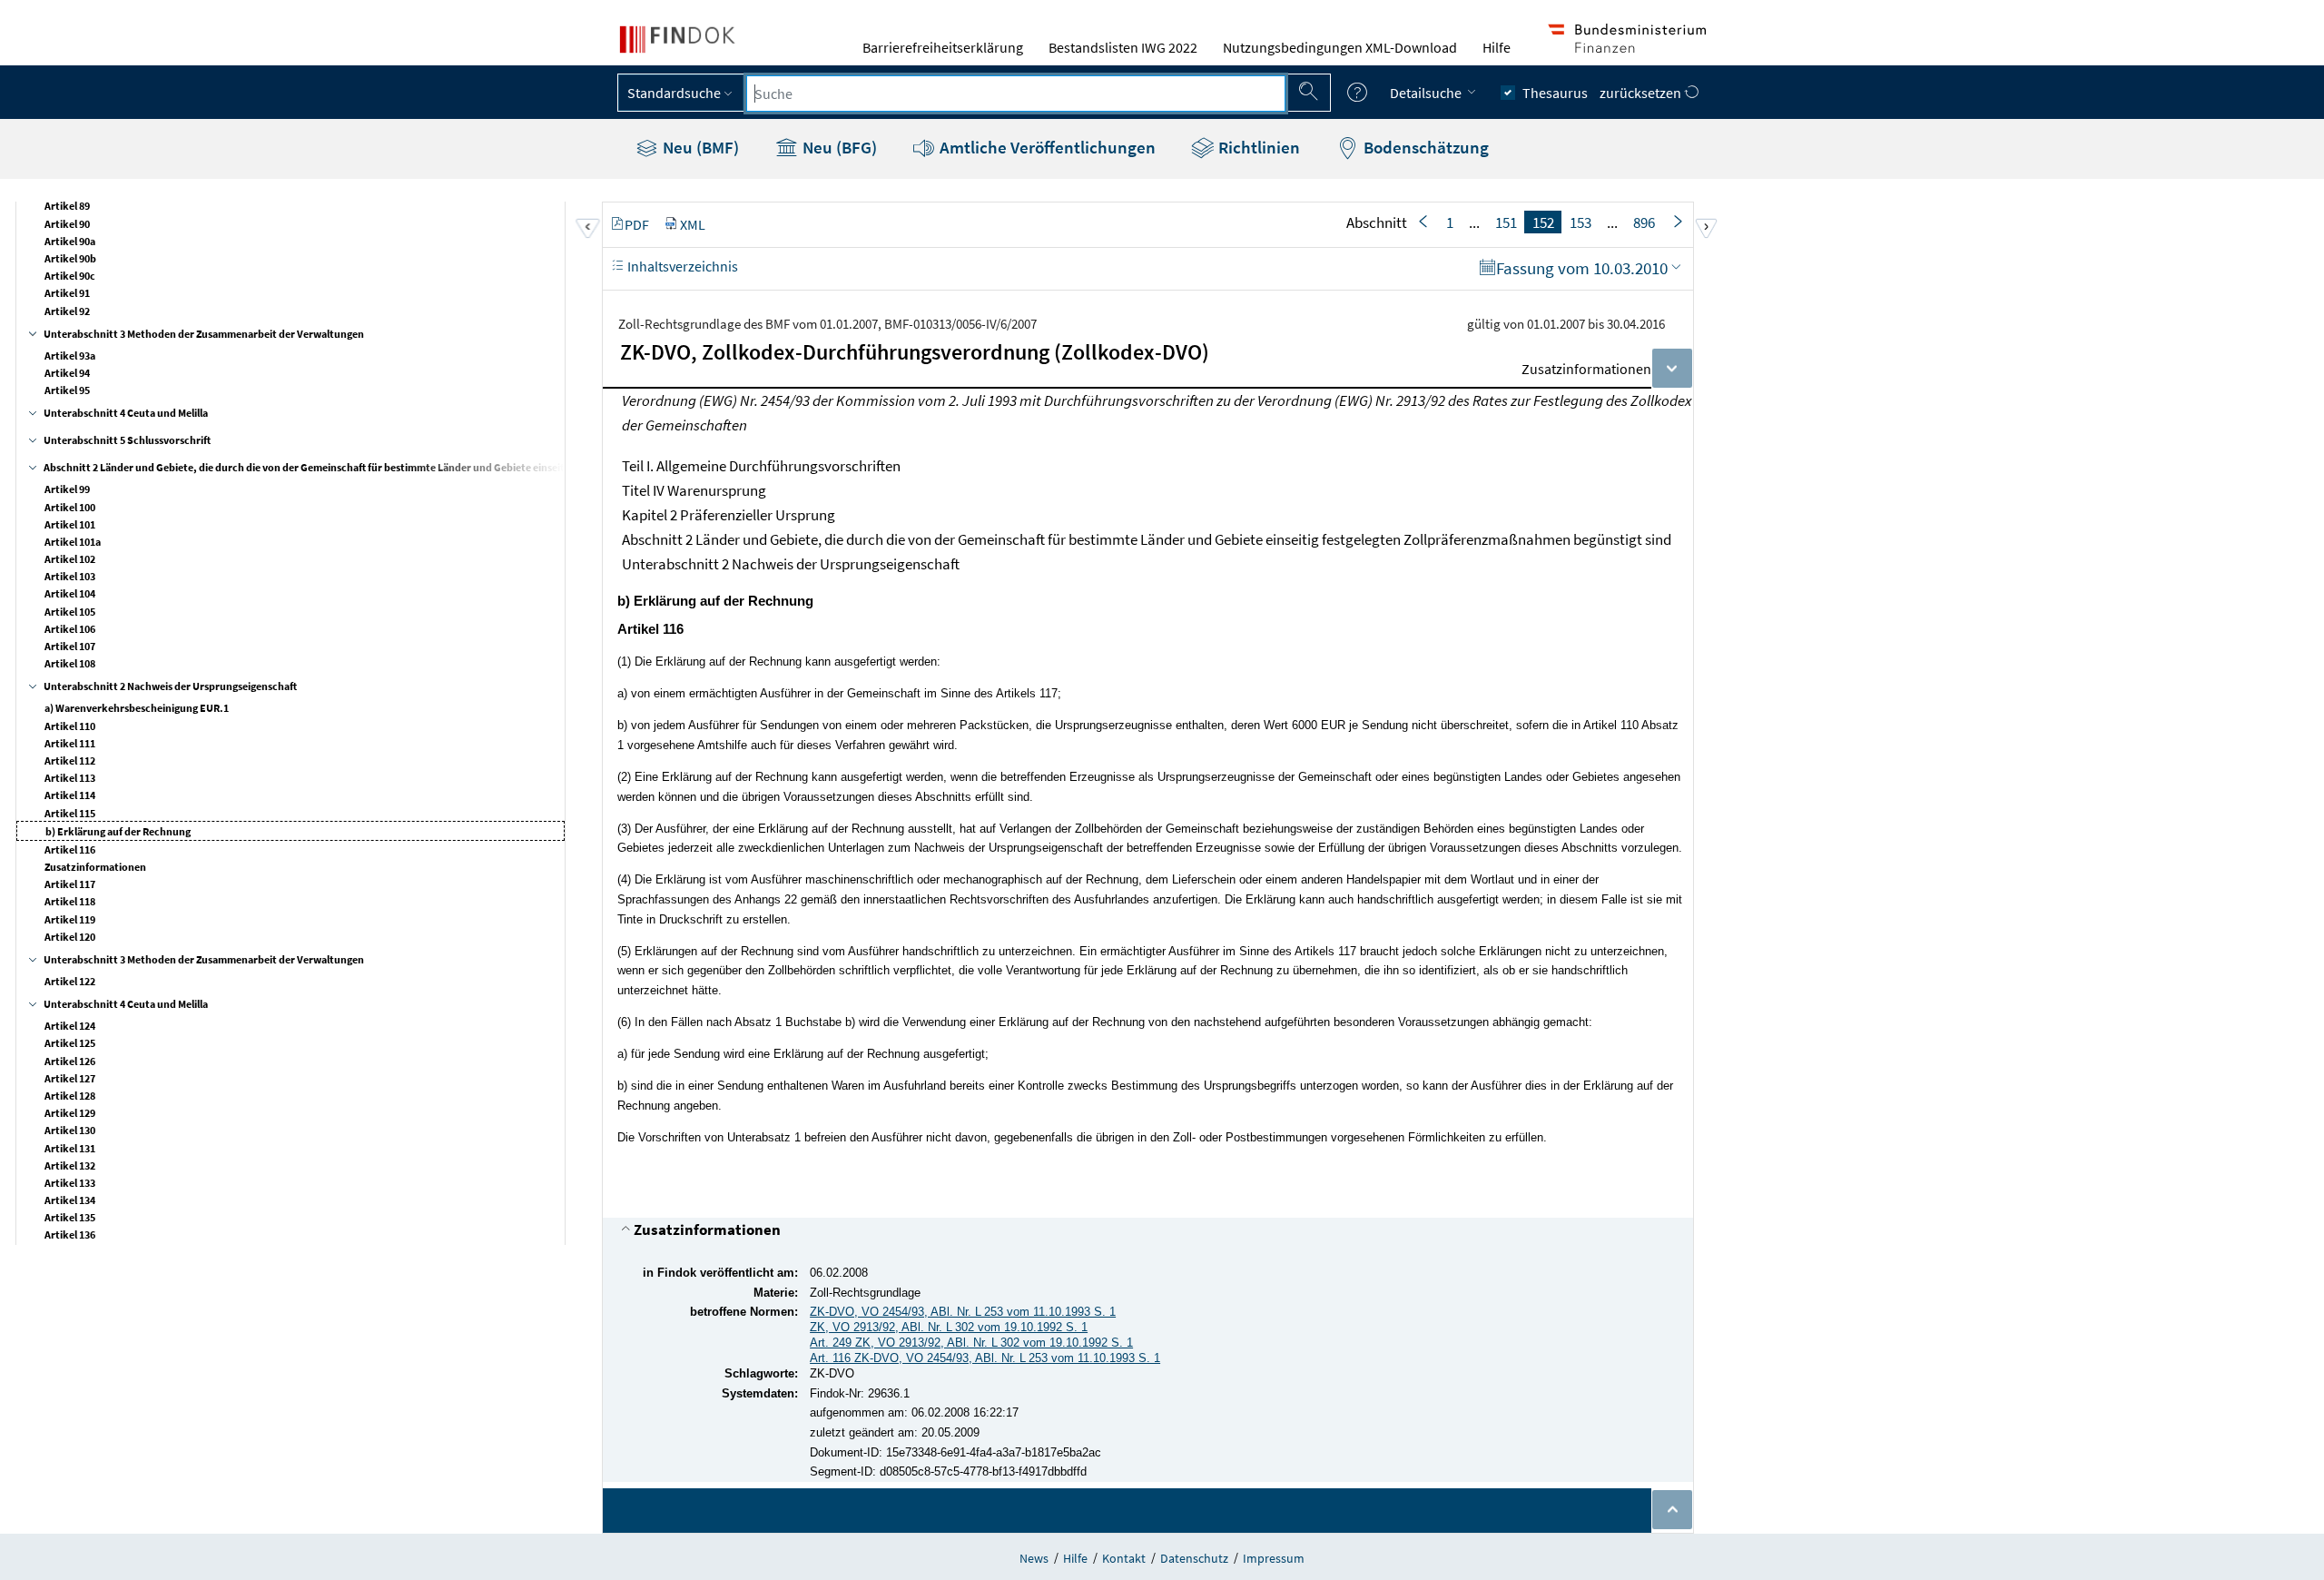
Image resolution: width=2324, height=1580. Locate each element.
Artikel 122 (70, 981)
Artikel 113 (70, 778)
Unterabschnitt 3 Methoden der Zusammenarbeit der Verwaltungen (204, 334)
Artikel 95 (67, 390)
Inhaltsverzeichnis (681, 266)
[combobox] (1016, 94)
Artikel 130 (70, 1130)
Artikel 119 (70, 919)
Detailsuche (1427, 93)
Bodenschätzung (1424, 147)
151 (1506, 222)
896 (1644, 222)
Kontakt (1124, 1558)
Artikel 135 (70, 1217)
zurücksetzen (1642, 93)
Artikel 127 (70, 1078)
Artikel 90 (67, 224)
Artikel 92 (67, 311)
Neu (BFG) (838, 147)
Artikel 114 (70, 795)
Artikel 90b (70, 258)
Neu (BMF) (699, 147)
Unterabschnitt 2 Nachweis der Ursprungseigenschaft (170, 686)
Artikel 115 (70, 813)
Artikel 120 (70, 937)
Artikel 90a (70, 241)
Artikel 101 (70, 524)
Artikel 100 (70, 507)
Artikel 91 (67, 293)
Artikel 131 (70, 1148)
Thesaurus (1555, 93)
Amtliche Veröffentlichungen (1046, 147)
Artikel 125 (70, 1043)
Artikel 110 (70, 726)
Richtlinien (1257, 147)
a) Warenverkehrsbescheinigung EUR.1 (137, 708)
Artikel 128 (70, 1096)
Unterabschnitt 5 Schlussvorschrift (127, 440)
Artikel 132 (70, 1165)
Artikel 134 (70, 1200)
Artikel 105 (70, 612)
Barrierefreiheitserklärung (943, 47)
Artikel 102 (70, 559)
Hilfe (1497, 47)
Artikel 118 (70, 901)
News (1034, 1558)
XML (693, 224)
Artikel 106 (70, 629)
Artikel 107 (70, 646)
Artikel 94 (67, 373)
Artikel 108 (70, 663)
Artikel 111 (70, 743)
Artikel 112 (70, 760)
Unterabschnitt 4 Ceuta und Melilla (126, 413)
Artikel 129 (70, 1113)
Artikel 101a (73, 542)
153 (1581, 222)
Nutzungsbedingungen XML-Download (1340, 47)
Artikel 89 (67, 206)
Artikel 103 (70, 576)
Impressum (1274, 1558)
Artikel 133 (70, 1183)
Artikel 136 (70, 1234)
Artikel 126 (70, 1061)
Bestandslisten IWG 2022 (1123, 47)
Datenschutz (1194, 1558)
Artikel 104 (70, 593)
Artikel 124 (70, 1026)
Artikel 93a (70, 355)
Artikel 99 (67, 489)
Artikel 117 (70, 884)
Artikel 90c (70, 276)
